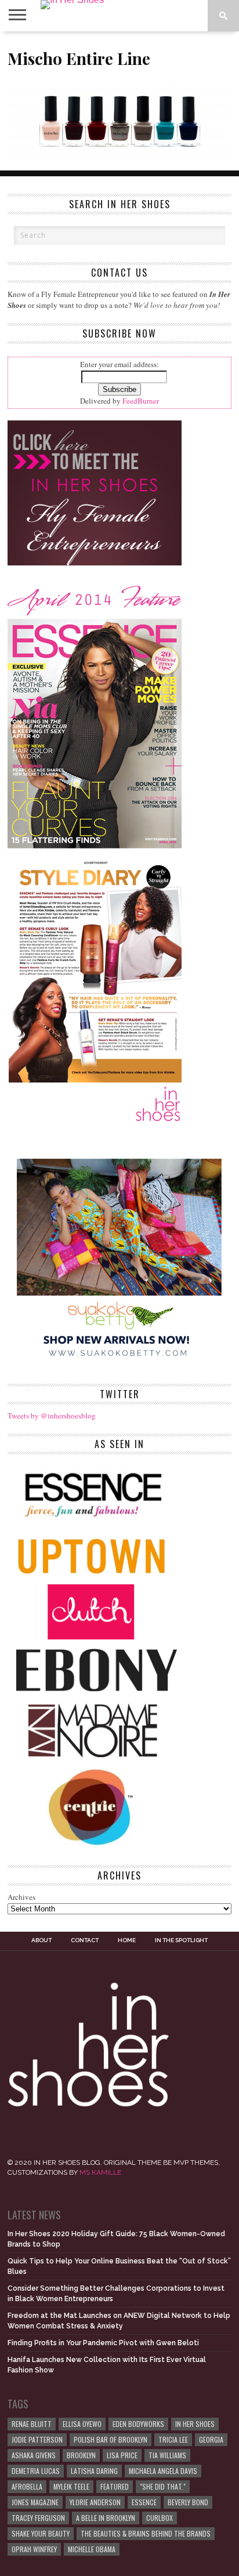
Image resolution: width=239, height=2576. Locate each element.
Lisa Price (122, 2455)
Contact (85, 1940)
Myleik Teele (71, 2486)
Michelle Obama (92, 2549)
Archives (21, 1897)
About (41, 1940)
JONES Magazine (35, 2502)
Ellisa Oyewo (82, 2424)
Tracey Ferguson (38, 2518)
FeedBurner (141, 401)
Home (127, 1940)
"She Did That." (163, 2486)
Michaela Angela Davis (163, 2471)
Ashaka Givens (34, 2455)
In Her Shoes (195, 2424)
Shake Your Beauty (41, 2533)
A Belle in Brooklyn (106, 2518)
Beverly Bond (188, 2502)
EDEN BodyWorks (138, 2424)
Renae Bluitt (32, 2424)
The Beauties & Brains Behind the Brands (146, 2533)
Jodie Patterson (37, 2439)
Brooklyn (81, 2455)
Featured (115, 2486)
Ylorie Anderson (95, 2502)
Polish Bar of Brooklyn (111, 2439)
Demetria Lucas (36, 2471)
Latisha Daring (94, 2471)
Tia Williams (167, 2455)
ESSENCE (144, 2502)
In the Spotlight (181, 1940)
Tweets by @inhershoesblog (52, 1416)
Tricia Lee (173, 2439)
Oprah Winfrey (34, 2549)
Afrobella (27, 2486)
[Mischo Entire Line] (119, 157)
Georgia (211, 2439)
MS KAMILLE (100, 2172)
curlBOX (160, 2518)
